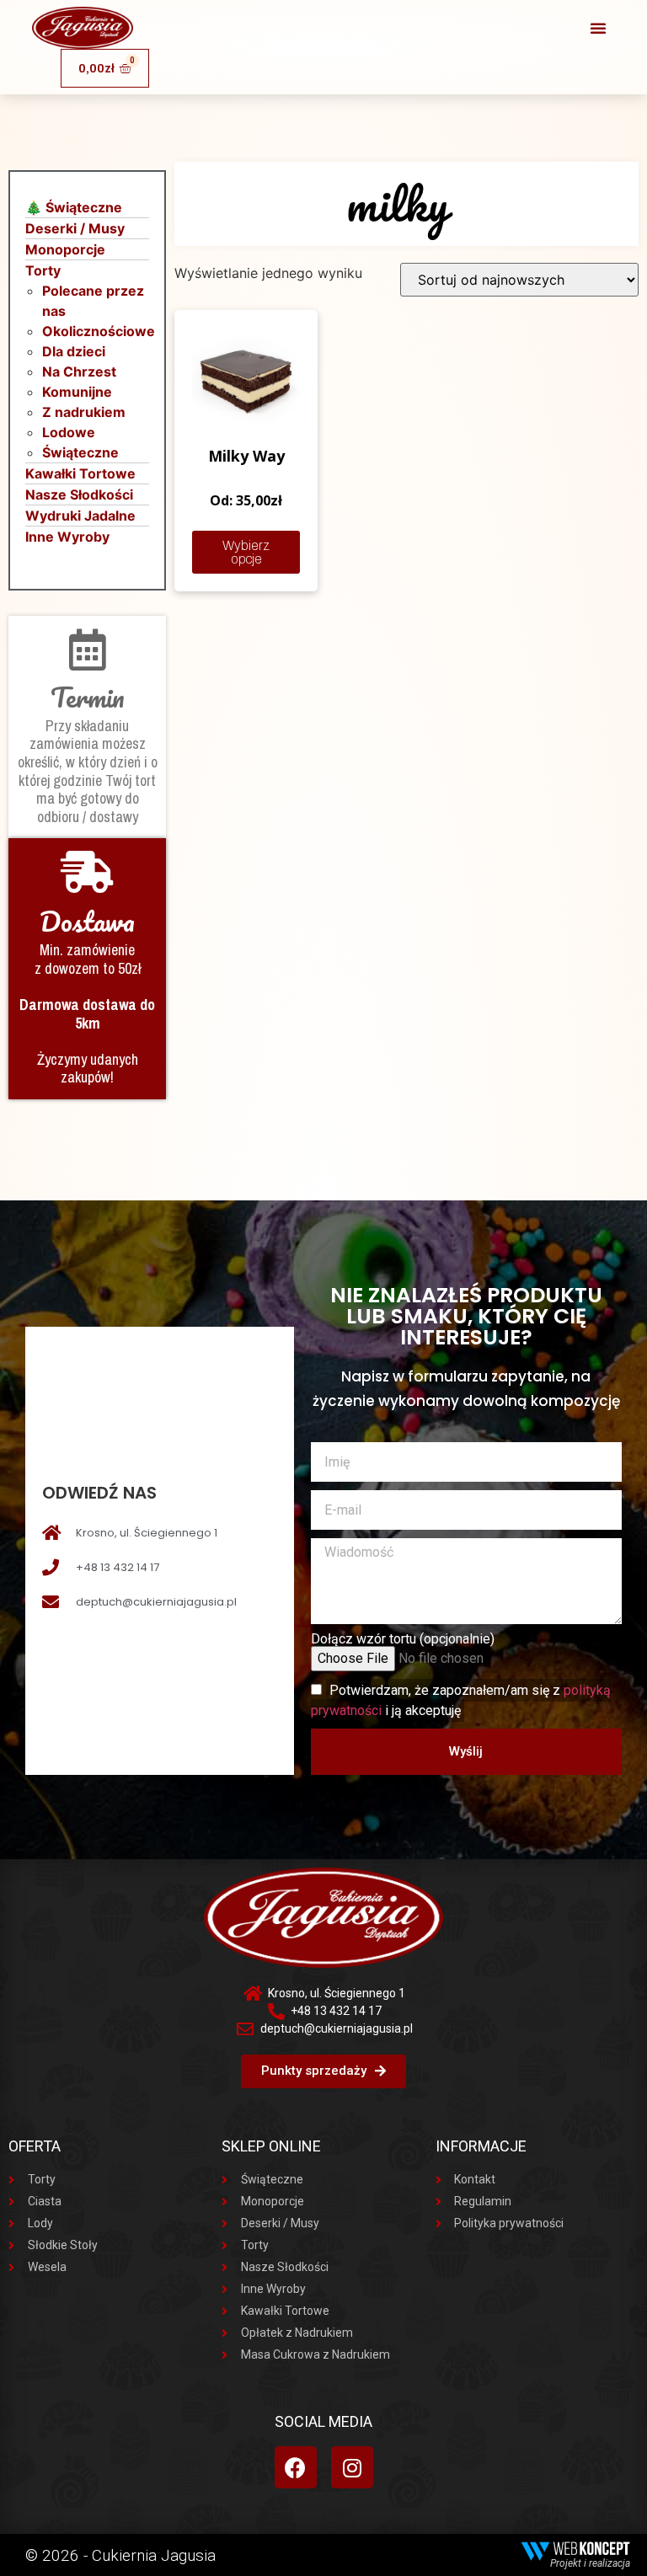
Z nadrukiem (84, 412)
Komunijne (77, 392)
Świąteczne (80, 452)
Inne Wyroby (67, 537)
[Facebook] (296, 2467)
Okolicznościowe (99, 331)
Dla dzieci (74, 351)
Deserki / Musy (75, 228)
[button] (598, 28)
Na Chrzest (79, 371)
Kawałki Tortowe (80, 473)
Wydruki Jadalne (80, 516)
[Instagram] (352, 2467)
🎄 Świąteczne (74, 207)
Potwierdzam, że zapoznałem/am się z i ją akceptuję (461, 1700)
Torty (43, 270)
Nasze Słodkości (79, 494)
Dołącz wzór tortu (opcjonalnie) (403, 1639)
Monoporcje (65, 249)
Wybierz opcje (246, 552)
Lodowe (69, 432)
